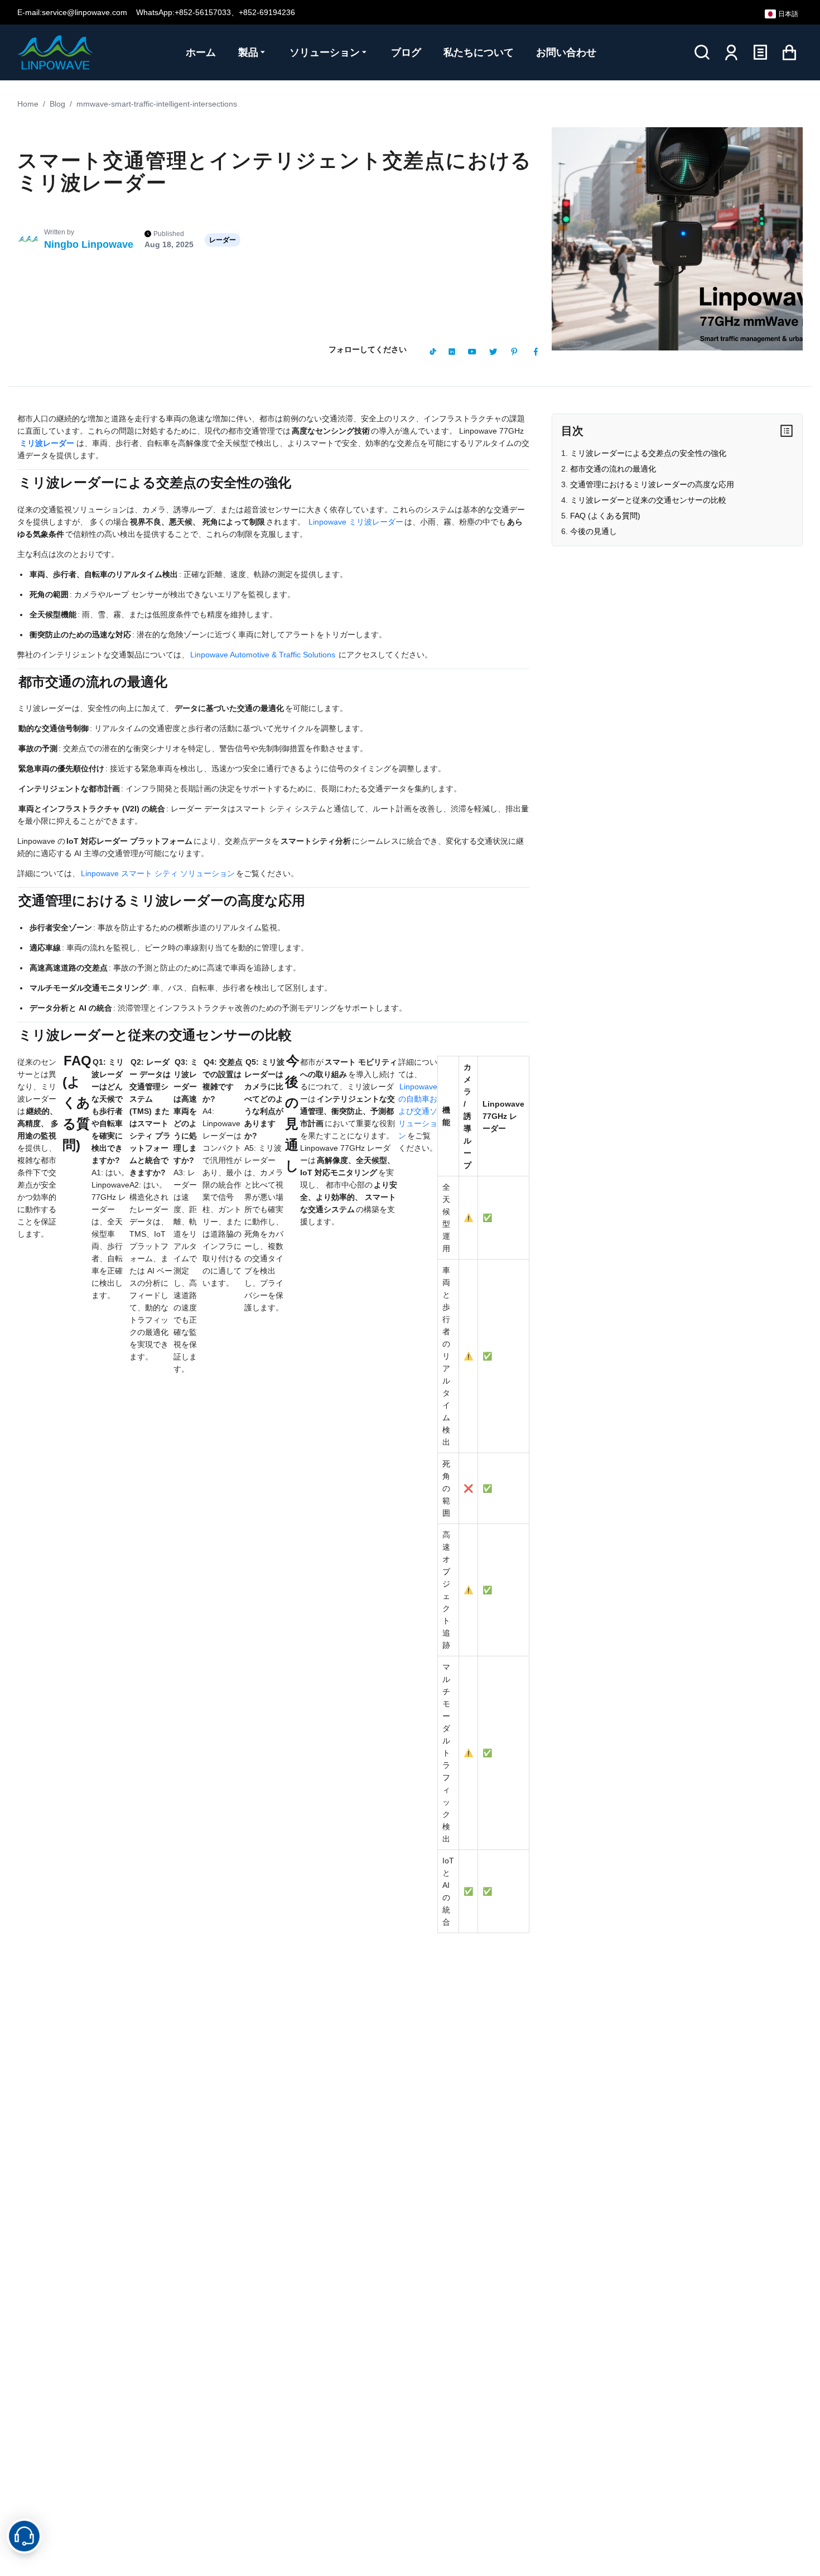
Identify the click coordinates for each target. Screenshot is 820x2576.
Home (28, 104)
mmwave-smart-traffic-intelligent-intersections (157, 104)
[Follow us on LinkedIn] (452, 352)
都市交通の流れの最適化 (613, 469)
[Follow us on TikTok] (433, 352)
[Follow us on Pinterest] (514, 352)
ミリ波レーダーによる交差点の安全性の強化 (648, 453)
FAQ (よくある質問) (605, 516)
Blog (57, 104)
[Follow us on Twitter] (493, 352)
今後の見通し (594, 531)
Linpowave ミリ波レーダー (356, 522)
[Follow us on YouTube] (472, 352)
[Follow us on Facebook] (536, 352)
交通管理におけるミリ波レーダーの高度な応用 (652, 484)
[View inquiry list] (760, 52)
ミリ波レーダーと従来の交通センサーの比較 (648, 500)
